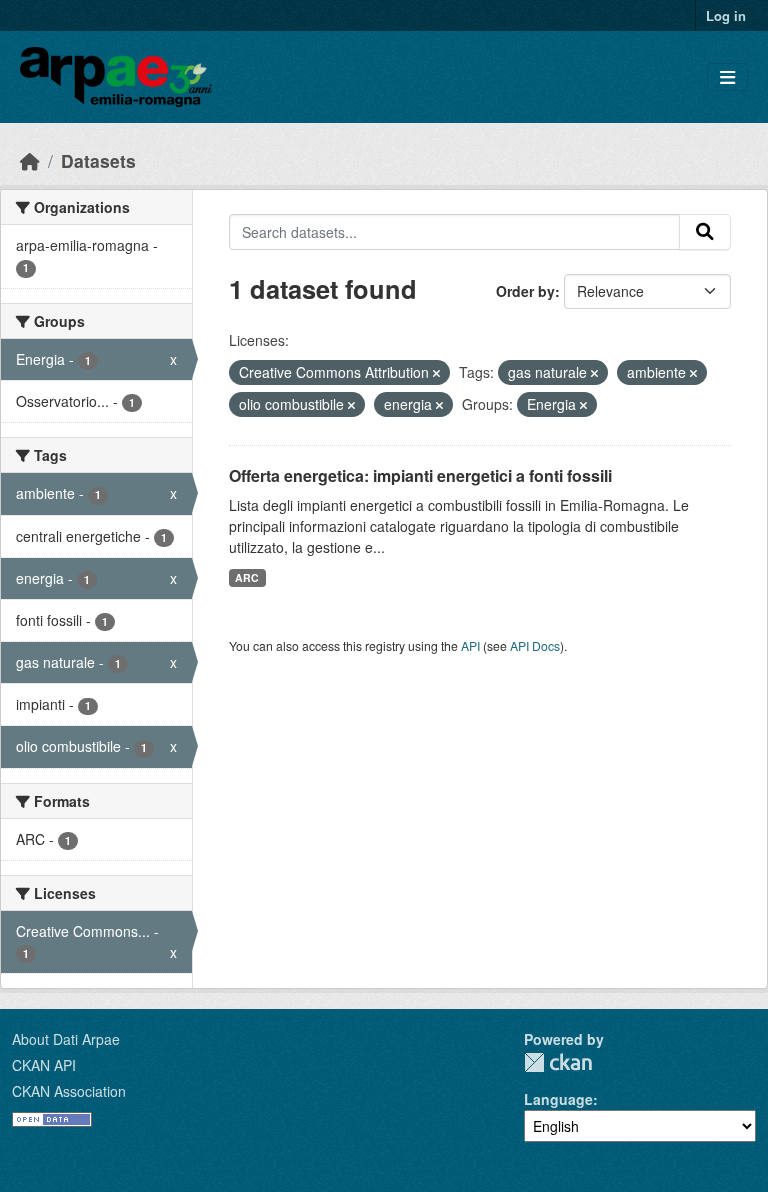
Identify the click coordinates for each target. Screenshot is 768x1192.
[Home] (30, 160)
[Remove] (436, 373)
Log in (726, 15)
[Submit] (705, 232)
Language (558, 1099)
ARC (247, 577)
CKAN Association (69, 1091)
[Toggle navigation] (727, 77)
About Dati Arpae (66, 1039)
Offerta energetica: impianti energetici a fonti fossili (420, 475)
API (470, 645)
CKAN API (44, 1065)
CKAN (558, 1062)
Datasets (98, 160)
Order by (525, 291)
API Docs (535, 645)
